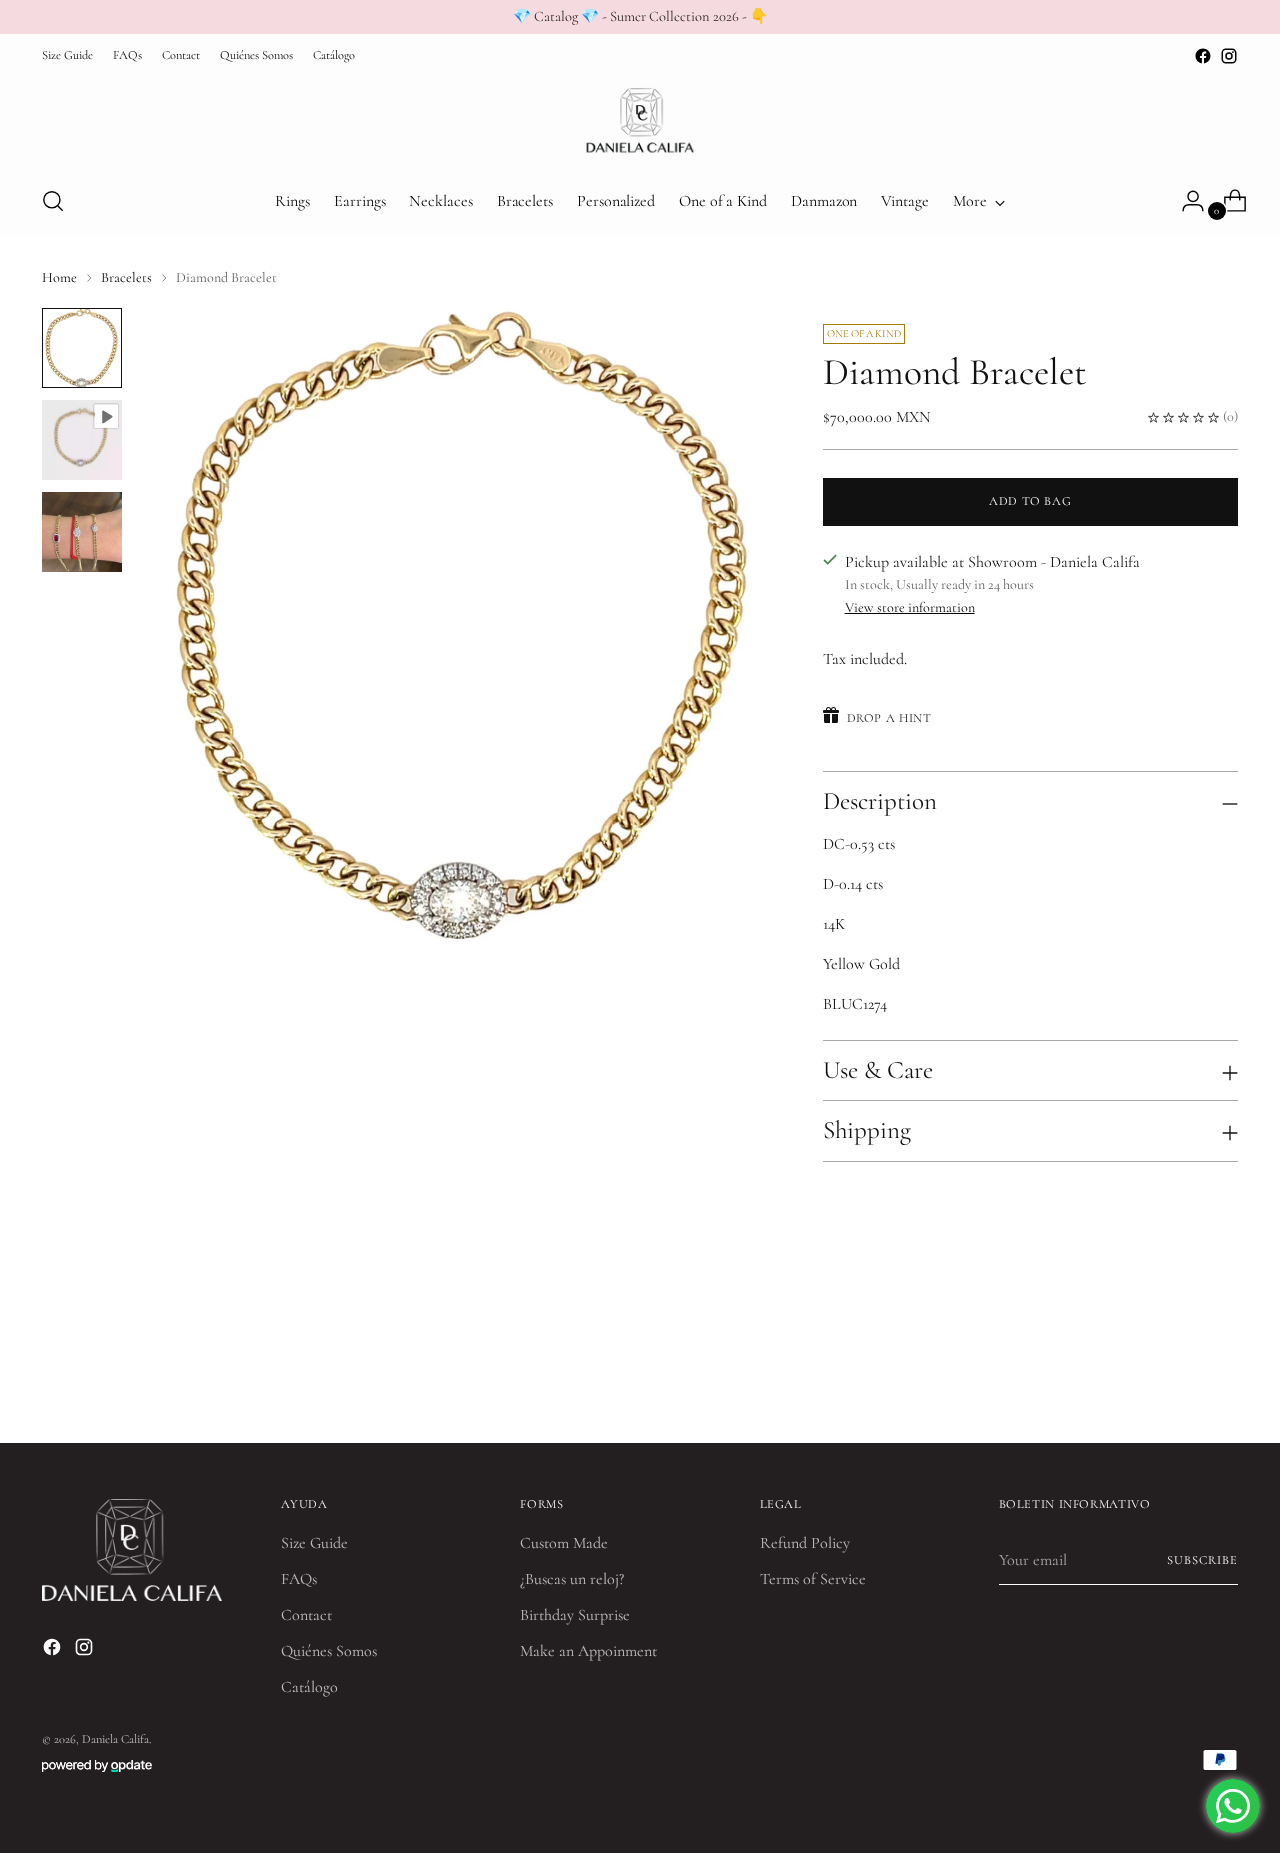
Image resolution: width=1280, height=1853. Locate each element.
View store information (910, 607)
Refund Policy (805, 1543)
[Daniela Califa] (640, 118)
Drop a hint (889, 718)
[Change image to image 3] (82, 532)
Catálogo (309, 1687)
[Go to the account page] (1185, 201)
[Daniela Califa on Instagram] (1229, 56)
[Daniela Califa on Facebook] (1203, 56)
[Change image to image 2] (82, 440)
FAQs (299, 1579)
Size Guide (314, 1543)
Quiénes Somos (329, 1651)
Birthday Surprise (575, 1615)
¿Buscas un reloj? (572, 1579)
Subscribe (1202, 1560)
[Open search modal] (53, 201)
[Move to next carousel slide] (1221, 1374)
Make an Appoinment (588, 1651)
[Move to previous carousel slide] (1175, 1375)
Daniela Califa (115, 1739)
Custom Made (564, 1543)
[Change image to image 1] (82, 348)
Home (59, 277)
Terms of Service (813, 1579)
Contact (306, 1615)
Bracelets (126, 277)
